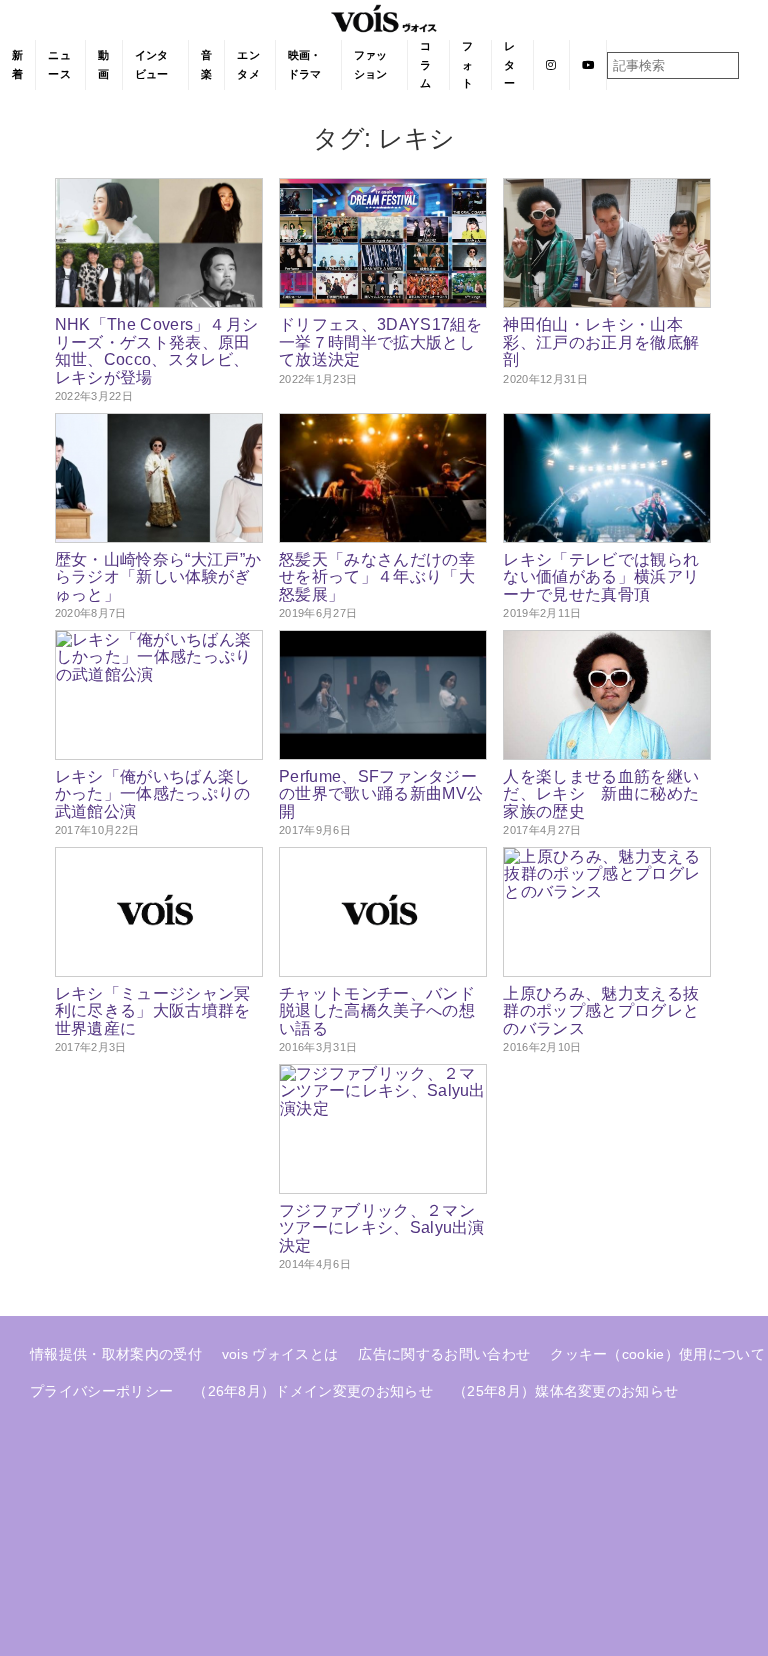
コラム (425, 64)
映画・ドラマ (305, 64)
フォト (467, 64)
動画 (103, 64)
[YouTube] (588, 65)
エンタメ (248, 64)
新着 (17, 64)
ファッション (371, 64)
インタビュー (152, 64)
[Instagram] (551, 65)
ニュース (59, 64)
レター (509, 64)
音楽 (206, 64)
